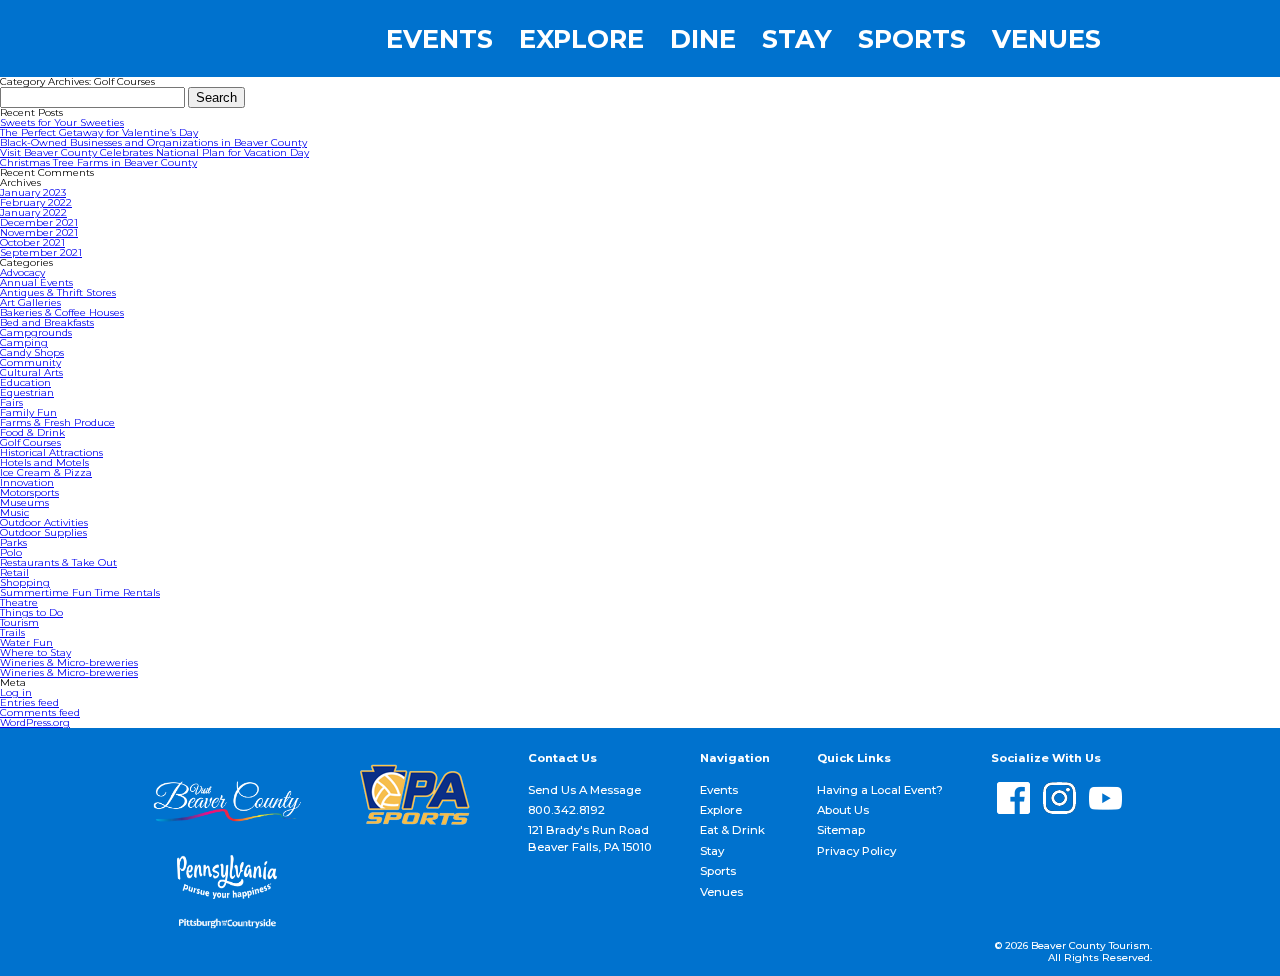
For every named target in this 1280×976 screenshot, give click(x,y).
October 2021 (32, 242)
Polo (11, 552)
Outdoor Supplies (43, 532)
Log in (16, 692)
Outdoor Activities (44, 522)
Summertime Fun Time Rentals (80, 592)
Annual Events (36, 282)
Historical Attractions (51, 452)
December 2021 (39, 222)
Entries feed (29, 702)
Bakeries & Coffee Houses (62, 312)
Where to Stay (35, 652)
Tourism (19, 622)
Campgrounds (36, 332)
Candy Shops (32, 352)
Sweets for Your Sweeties (62, 122)
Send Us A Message (584, 790)
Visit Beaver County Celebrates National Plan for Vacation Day (154, 152)
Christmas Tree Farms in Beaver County (98, 162)
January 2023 (33, 192)
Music (14, 512)
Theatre (19, 602)
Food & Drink (32, 432)
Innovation (27, 482)
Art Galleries (30, 302)
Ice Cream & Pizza (46, 472)
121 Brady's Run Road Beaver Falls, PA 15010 (590, 838)
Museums (24, 502)
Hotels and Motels (44, 462)
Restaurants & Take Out (58, 562)
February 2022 (36, 202)
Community (30, 362)
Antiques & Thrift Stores (58, 292)
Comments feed (40, 712)
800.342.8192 (566, 810)
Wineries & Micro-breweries (69, 662)
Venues (1046, 39)
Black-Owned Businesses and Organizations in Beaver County (153, 142)
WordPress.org (35, 722)
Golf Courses (30, 442)
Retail (14, 572)
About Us (843, 810)
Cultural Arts (31, 372)
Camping (24, 342)
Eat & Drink (732, 830)
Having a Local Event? (880, 790)
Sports (912, 39)
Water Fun (26, 642)
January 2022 (33, 212)
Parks (13, 542)
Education (25, 382)
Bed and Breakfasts (47, 322)
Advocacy (22, 272)
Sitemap (841, 830)
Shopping (25, 582)
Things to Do (31, 612)
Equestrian (27, 392)
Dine (703, 39)
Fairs (11, 402)
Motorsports (29, 492)
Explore (581, 39)
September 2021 (41, 252)
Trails (12, 632)
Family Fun (28, 412)
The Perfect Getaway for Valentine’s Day (99, 132)
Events (439, 39)
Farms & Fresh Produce (57, 422)
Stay (797, 39)
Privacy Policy (856, 851)
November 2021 (39, 232)
